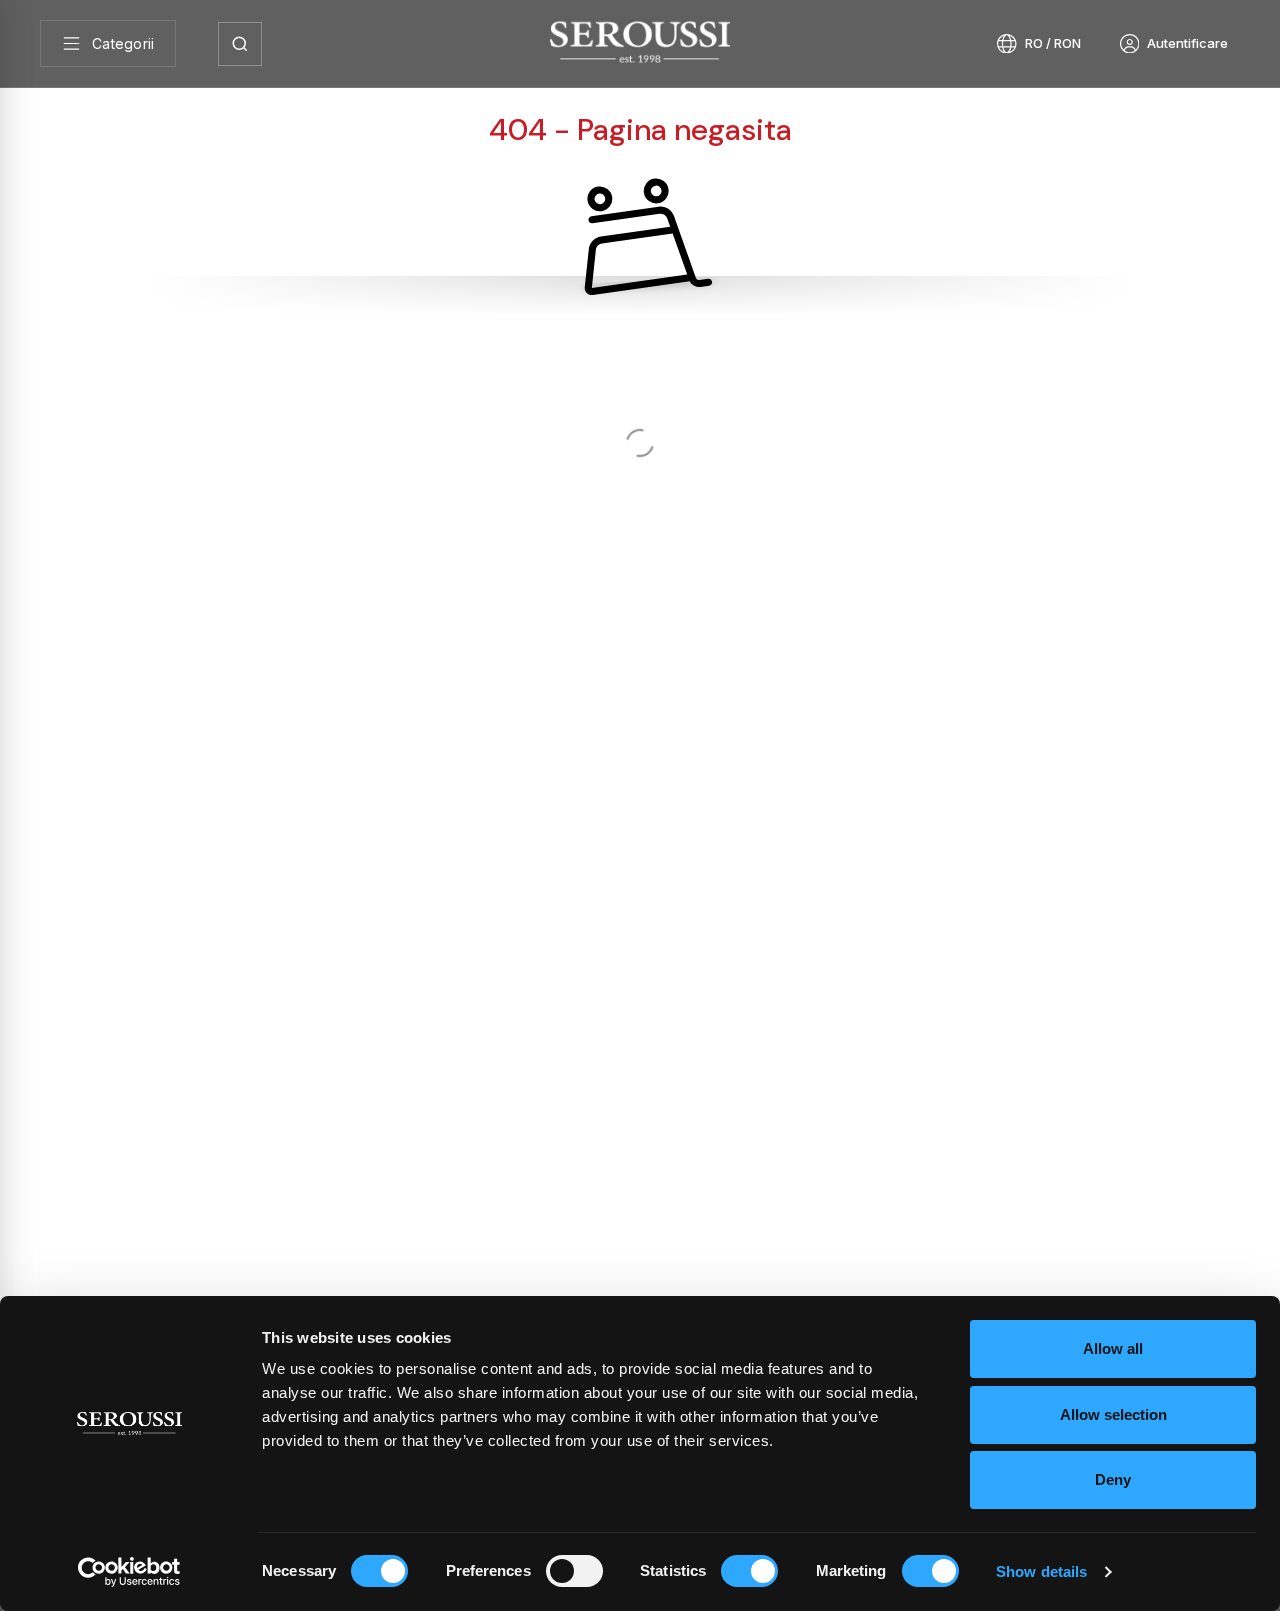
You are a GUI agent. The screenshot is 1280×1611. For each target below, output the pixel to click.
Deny (1113, 1479)
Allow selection (1113, 1414)
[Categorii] (108, 43)
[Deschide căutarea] (240, 44)
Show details (1041, 1571)
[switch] (574, 1571)
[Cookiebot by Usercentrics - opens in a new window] (129, 1572)
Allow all (1113, 1348)
